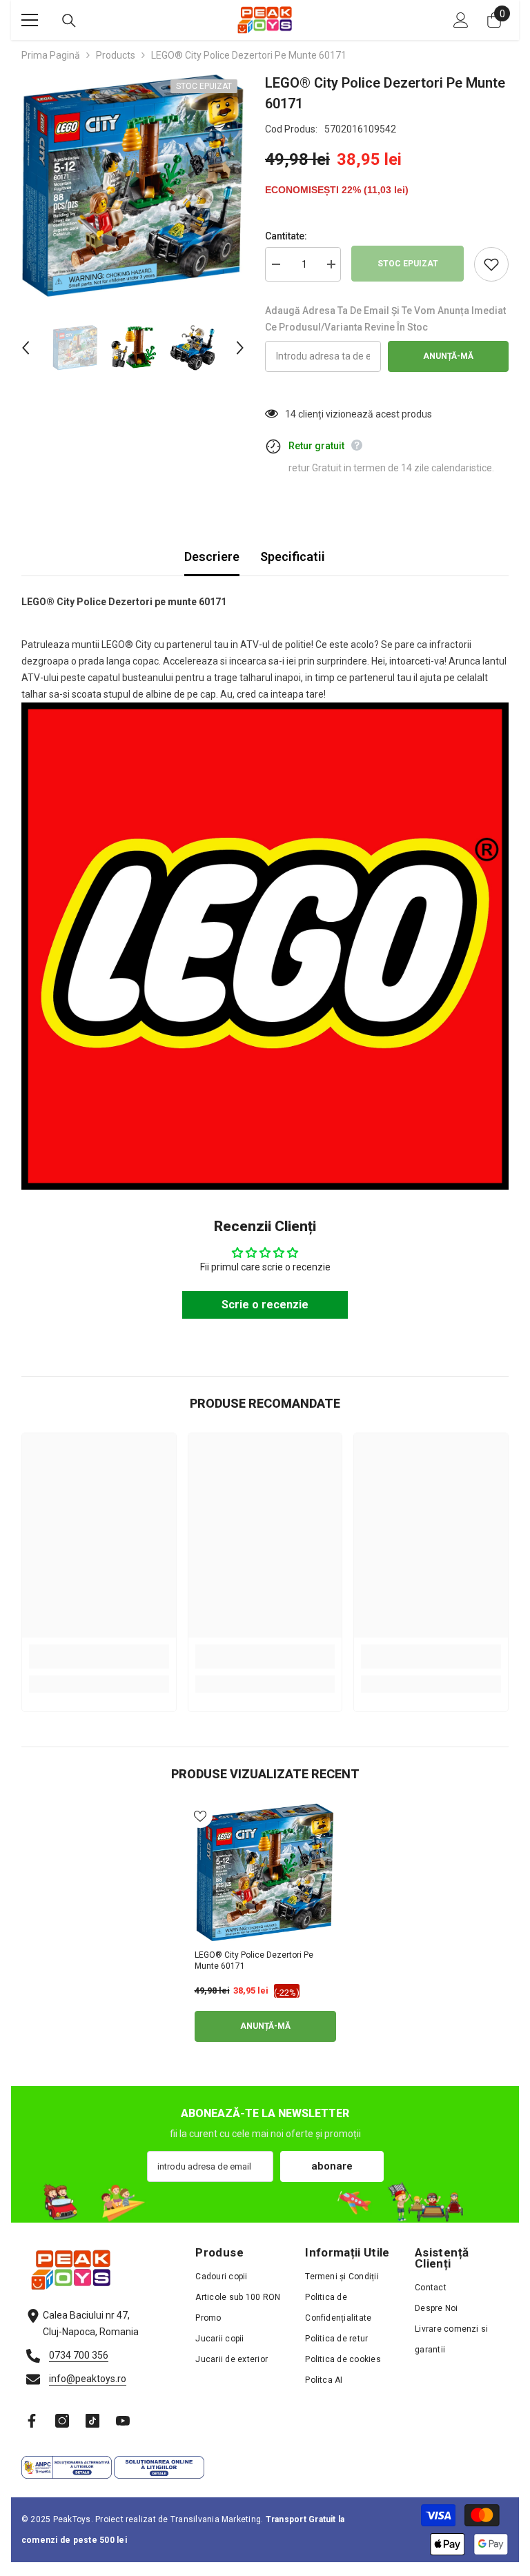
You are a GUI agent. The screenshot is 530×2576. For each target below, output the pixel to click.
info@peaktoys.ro (88, 2379)
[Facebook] (32, 2421)
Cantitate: (286, 236)
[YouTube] (123, 2421)
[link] (99, 1656)
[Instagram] (62, 2421)
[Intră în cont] (461, 20)
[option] (133, 186)
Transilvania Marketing (216, 2519)
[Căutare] (69, 21)
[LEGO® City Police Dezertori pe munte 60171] (265, 1873)
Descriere (212, 557)
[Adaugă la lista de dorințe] (491, 264)
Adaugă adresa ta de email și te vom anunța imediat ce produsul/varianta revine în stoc (385, 319)
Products (116, 55)
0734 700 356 (79, 2355)
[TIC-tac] (92, 2421)
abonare (332, 2166)
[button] (26, 348)
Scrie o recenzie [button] (265, 1305)
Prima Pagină (51, 55)
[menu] (30, 20)
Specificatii (293, 557)
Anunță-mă (448, 356)
